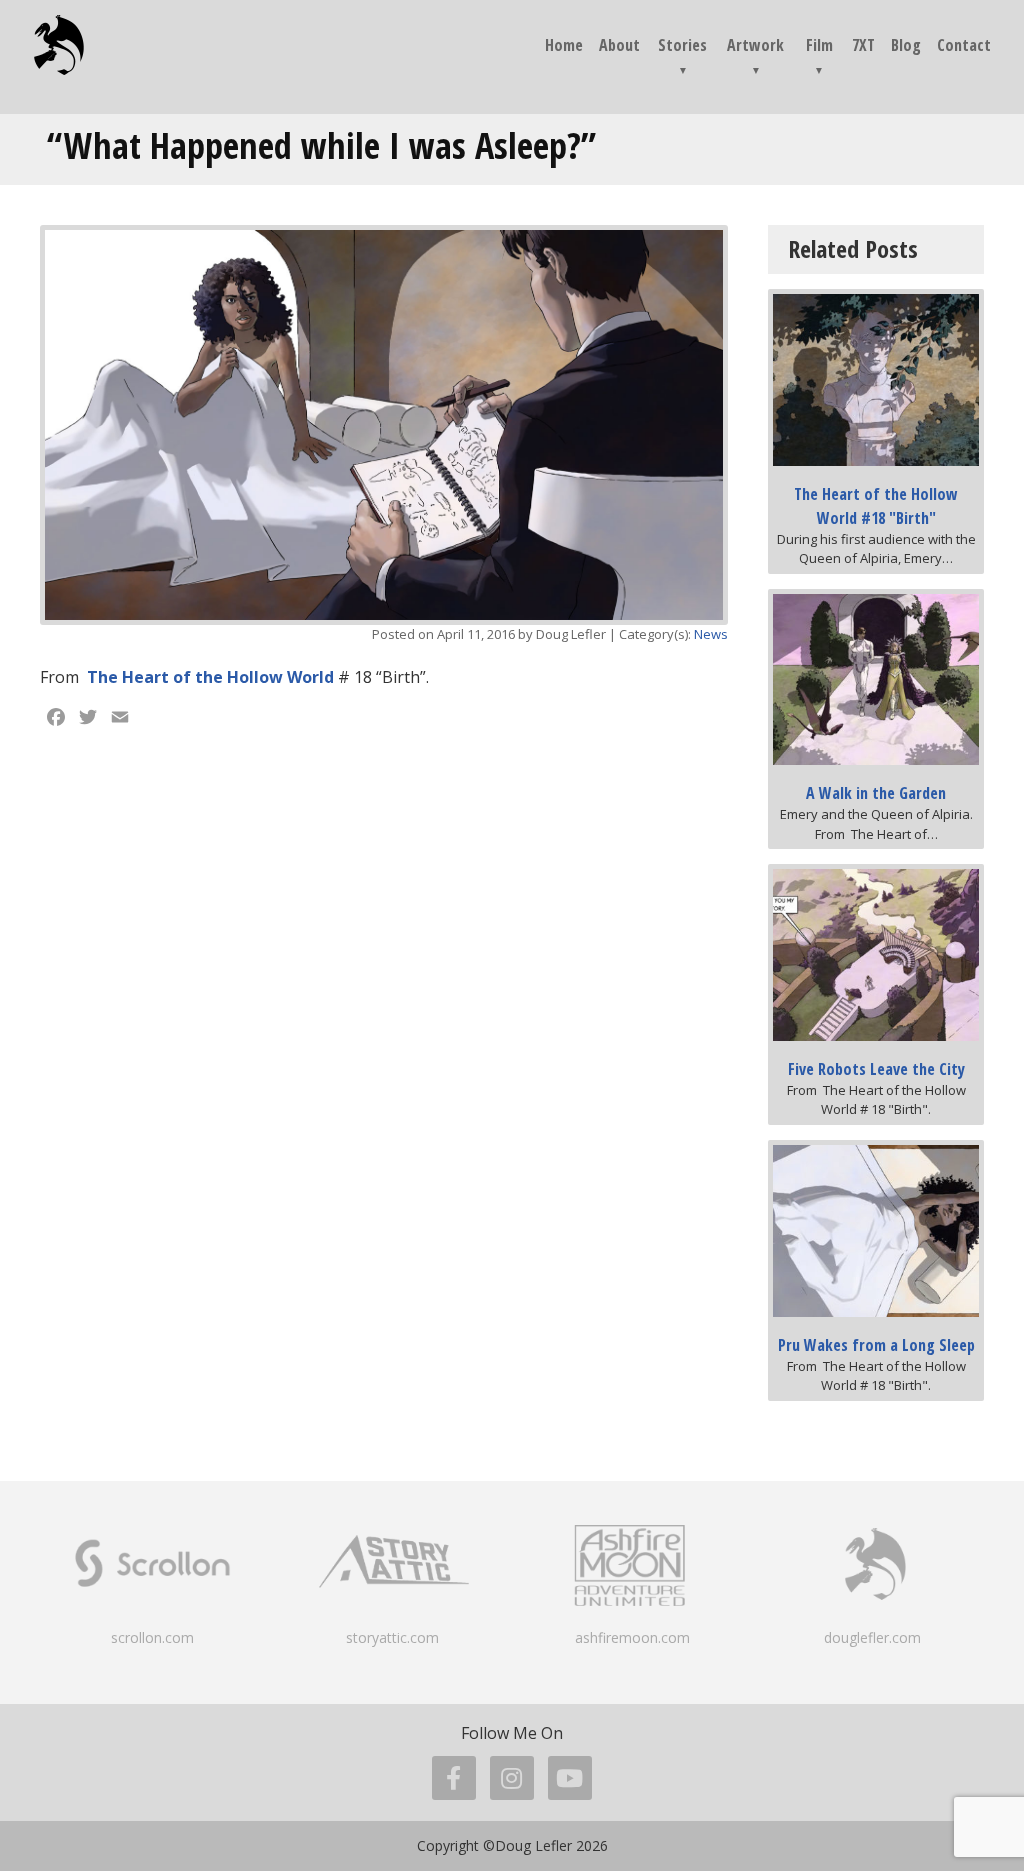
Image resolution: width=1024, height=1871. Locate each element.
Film (819, 45)
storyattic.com (392, 1637)
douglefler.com (872, 1637)
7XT (863, 45)
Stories (682, 45)
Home (564, 45)
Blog (906, 45)
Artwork (755, 45)
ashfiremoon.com (632, 1637)
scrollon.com (152, 1637)
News (711, 634)
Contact (964, 45)
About (619, 45)
